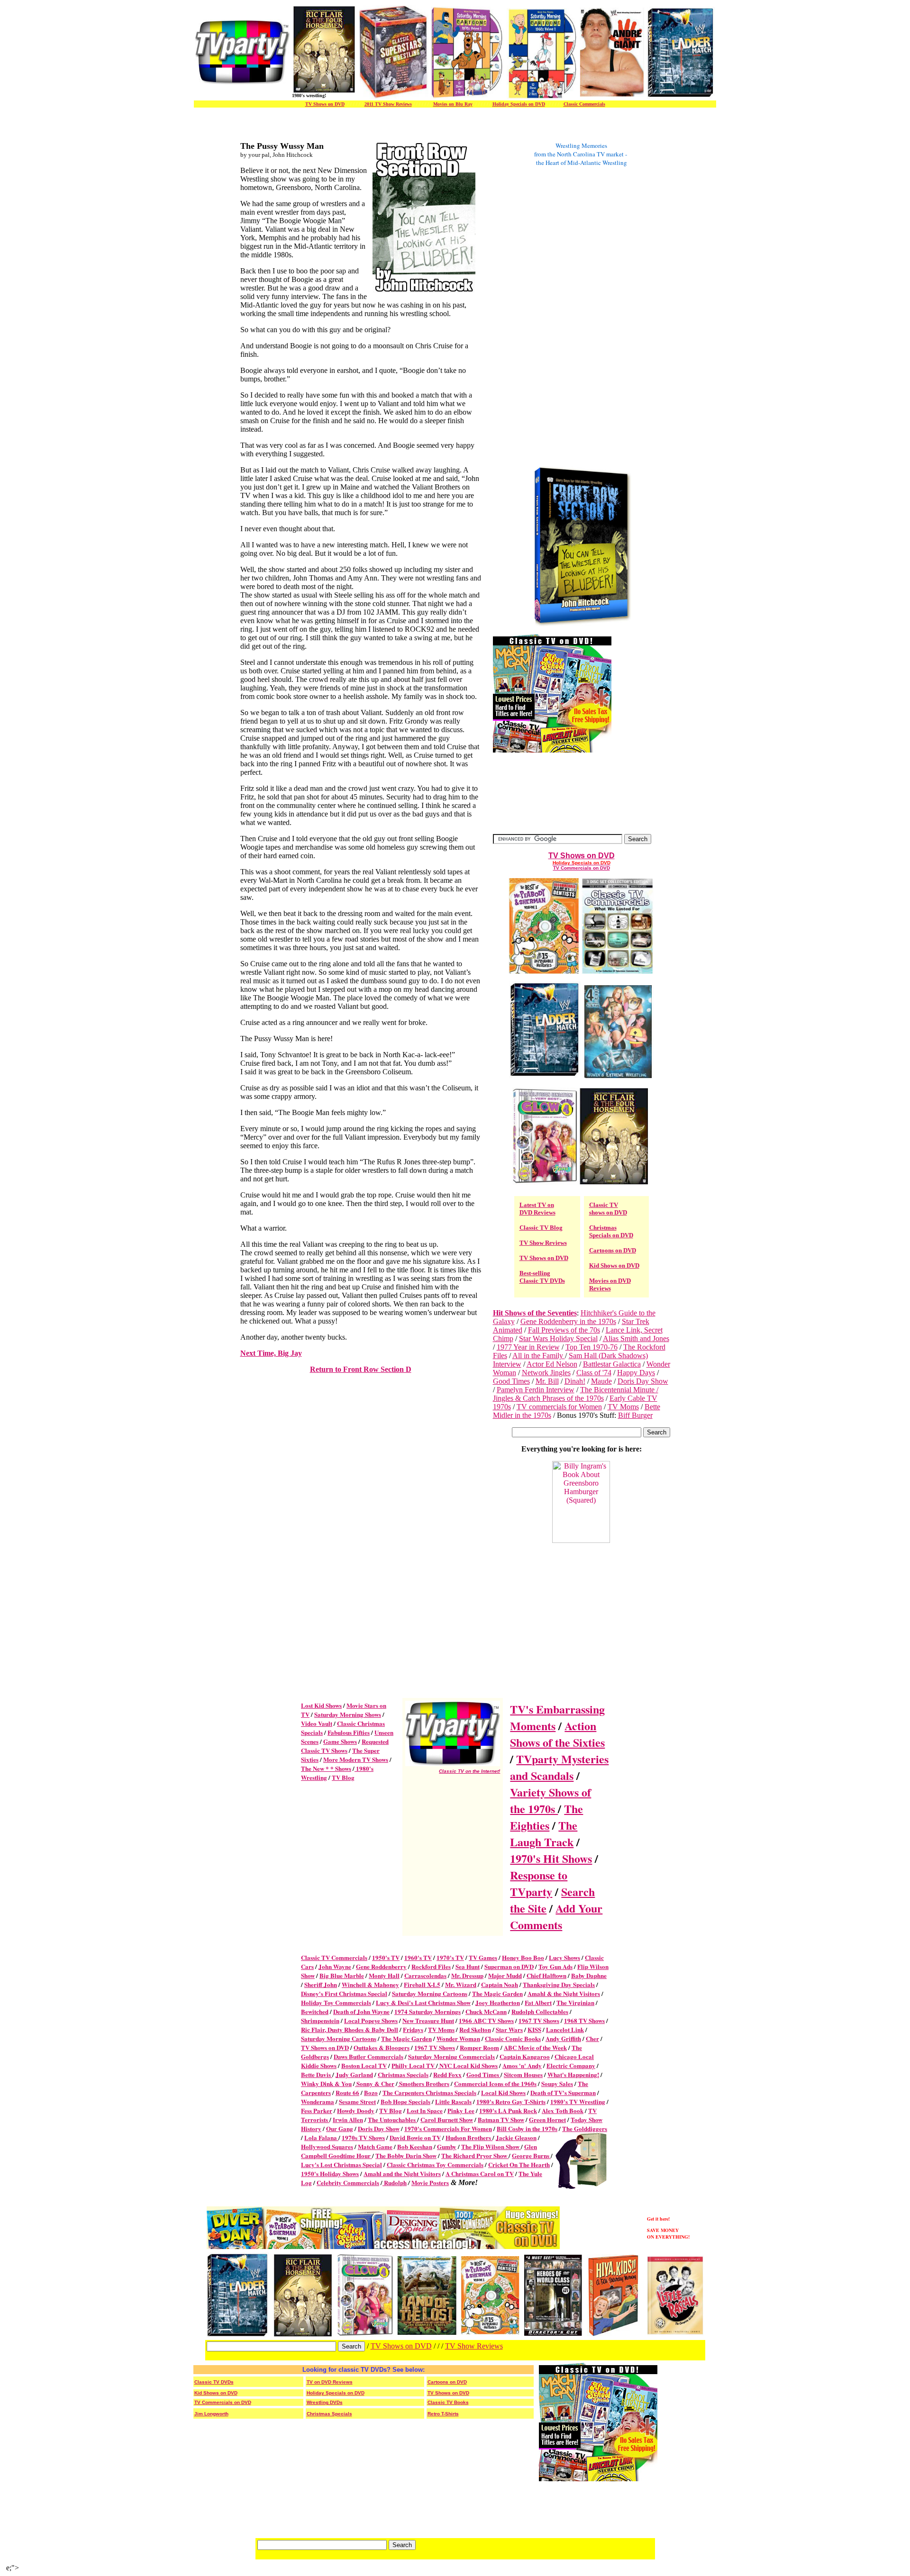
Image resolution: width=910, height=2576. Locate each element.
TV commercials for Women (559, 1407)
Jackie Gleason (516, 2137)
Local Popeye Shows (371, 2020)
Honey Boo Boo (523, 1957)
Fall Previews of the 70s (564, 1330)
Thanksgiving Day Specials (559, 1984)
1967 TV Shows (539, 2020)
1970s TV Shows (363, 2137)
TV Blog (343, 1777)
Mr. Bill (547, 1381)
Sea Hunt (468, 1966)
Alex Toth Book (563, 2110)
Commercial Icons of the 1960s (495, 2083)
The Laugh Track (544, 1833)
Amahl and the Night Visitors (402, 2173)
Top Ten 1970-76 (591, 1347)
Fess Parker (317, 2110)
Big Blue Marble (342, 1975)
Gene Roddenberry (381, 1966)
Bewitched (315, 2011)
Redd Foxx (447, 2074)
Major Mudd (505, 1975)
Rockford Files (431, 1966)
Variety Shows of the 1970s (551, 1800)
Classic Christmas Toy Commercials (435, 2164)
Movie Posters (430, 2182)
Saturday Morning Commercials (451, 2056)
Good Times (511, 1381)
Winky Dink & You (326, 2083)
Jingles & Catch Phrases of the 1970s (548, 1398)
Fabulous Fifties (349, 1732)
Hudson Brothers (469, 2137)
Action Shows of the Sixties (557, 1734)
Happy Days (636, 1373)
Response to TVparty (539, 1883)
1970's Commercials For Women (448, 2128)
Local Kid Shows (503, 2092)
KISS (534, 2029)
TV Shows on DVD (325, 104)
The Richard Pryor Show (475, 2155)
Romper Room (479, 2047)
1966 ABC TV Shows (486, 2020)
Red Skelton (475, 2029)
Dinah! (575, 1381)
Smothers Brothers (424, 2083)
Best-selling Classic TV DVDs (542, 1277)
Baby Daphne (589, 1975)
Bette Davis (317, 2074)
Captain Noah (500, 1984)
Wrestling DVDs (325, 2402)
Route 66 (347, 2092)
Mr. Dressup (467, 1975)
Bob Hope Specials (405, 2101)
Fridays (413, 2029)
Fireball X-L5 (422, 1984)
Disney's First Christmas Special (344, 1993)
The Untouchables (392, 2119)
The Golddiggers (585, 2128)
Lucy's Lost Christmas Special (341, 2164)
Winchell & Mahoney (370, 1984)
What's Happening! (573, 2074)
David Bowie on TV (415, 2137)
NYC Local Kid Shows (468, 2065)
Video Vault (317, 1723)
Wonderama (318, 2101)
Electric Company (571, 2065)
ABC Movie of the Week (535, 2047)
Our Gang (340, 2128)
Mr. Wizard (461, 1984)
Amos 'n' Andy (522, 2065)
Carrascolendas (425, 1975)
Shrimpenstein (320, 2020)
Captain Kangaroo (525, 2056)
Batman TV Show (501, 2119)
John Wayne (335, 1966)
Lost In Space (425, 2110)
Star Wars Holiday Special (558, 1338)
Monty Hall (384, 1975)
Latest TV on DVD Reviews (537, 1209)
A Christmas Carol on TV (480, 2173)
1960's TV (418, 1957)
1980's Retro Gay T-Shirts (511, 2101)
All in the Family (539, 1356)
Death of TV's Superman (563, 2092)
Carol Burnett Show (447, 2119)
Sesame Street (357, 2101)
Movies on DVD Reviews (610, 1284)
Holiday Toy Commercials (336, 2002)
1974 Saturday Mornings (428, 2011)
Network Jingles (546, 1373)
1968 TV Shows (584, 2020)
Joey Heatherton (498, 2002)
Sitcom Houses (523, 2074)
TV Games (483, 1957)
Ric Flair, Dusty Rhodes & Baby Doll (350, 2029)
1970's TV (450, 1957)
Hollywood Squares (327, 2146)
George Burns (531, 2155)
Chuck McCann (486, 2011)
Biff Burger (635, 1415)
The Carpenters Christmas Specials (429, 2092)
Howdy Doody (356, 2110)
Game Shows (340, 1741)
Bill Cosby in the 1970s (527, 2128)
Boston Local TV (364, 2065)
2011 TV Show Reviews (388, 104)
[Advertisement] (531, 317)
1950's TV (386, 1957)
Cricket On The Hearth (519, 2164)
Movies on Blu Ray (453, 104)
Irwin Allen (348, 2119)
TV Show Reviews (543, 1243)
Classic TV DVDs (214, 2382)
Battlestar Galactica (612, 1364)
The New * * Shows (326, 1768)
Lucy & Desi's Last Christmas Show (423, 2002)
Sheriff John (321, 1984)
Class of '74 (594, 1373)
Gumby (447, 2146)
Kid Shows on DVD (614, 1265)
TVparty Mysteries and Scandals (559, 1767)
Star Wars (509, 2029)
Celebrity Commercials (348, 2182)
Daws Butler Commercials (369, 2056)
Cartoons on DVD (613, 1250)
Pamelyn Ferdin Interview (536, 1390)
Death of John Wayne (361, 2011)
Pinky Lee (461, 2110)
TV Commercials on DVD (582, 868)
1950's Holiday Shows (330, 2173)
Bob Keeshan (415, 2146)
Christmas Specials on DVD (611, 1231)
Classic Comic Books (513, 2038)
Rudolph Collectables (540, 2011)
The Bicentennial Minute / (619, 1390)
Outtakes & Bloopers (382, 2047)
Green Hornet (547, 2119)
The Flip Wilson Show (491, 2146)
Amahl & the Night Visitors (564, 1993)
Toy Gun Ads (555, 1966)
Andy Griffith (563, 2038)
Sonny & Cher (375, 2083)
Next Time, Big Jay (271, 1353)
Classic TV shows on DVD (608, 1209)
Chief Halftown (546, 1975)
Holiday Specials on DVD (519, 104)
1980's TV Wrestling (578, 2101)
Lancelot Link (565, 2029)
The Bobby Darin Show (406, 2155)
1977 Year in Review (528, 1347)
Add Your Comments (556, 1916)
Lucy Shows (564, 1957)
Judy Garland (354, 2074)
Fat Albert (538, 2002)
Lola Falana (321, 2137)
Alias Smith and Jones (636, 1338)
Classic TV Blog (541, 1228)
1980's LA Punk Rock (508, 2110)
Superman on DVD (509, 1966)
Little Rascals (453, 2101)
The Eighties (546, 1817)
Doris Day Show (643, 1381)
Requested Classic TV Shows (345, 1746)
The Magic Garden (497, 1993)
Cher (592, 2038)
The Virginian (575, 2002)
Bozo (371, 2092)
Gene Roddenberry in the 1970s (568, 1321)
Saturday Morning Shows (348, 1714)
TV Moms (623, 1407)
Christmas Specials (403, 2074)
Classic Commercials (584, 104)
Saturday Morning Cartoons (430, 1993)
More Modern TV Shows (356, 1759)
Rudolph (395, 2182)
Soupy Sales (557, 2083)
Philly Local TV (414, 2065)
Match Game (375, 2146)
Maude (601, 1381)
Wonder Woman (458, 2038)
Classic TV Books (448, 2402)
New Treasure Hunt (428, 2020)
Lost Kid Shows (321, 1705)
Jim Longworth (211, 2414)
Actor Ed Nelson (552, 1364)
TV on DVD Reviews (330, 2382)
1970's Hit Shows (551, 1858)
